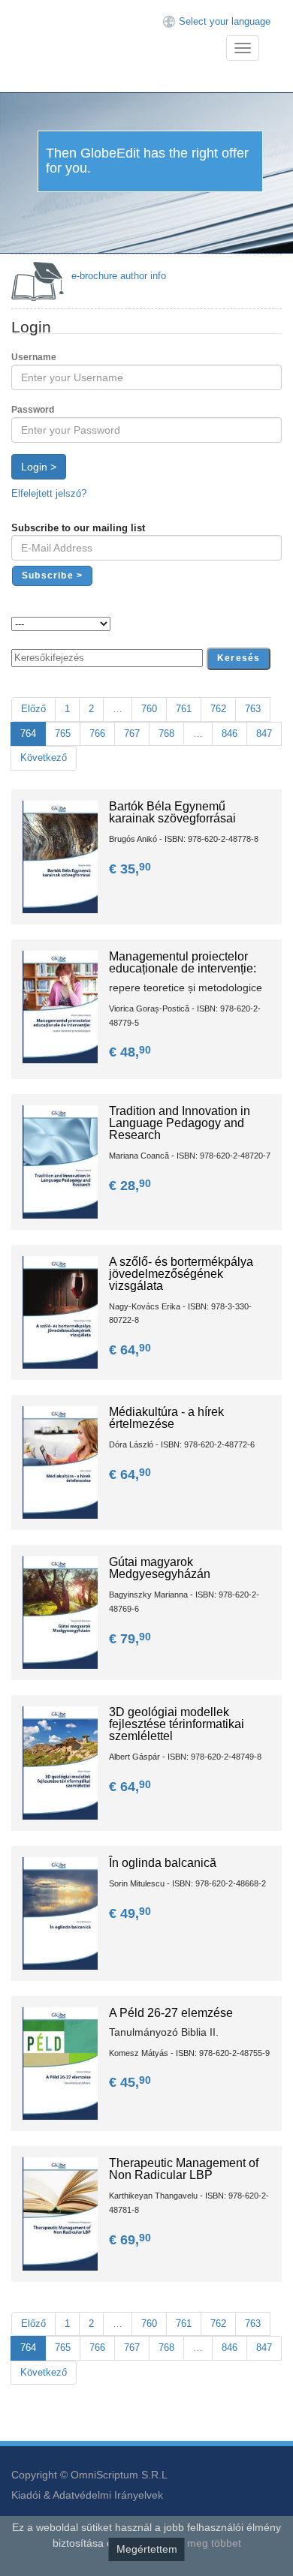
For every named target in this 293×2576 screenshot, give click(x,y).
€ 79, (130, 1639)
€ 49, (130, 1913)
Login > (39, 467)
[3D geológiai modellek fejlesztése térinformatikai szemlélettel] (60, 1762)
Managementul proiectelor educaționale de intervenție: (183, 962)
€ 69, (130, 2240)
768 (166, 733)
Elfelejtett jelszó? (49, 493)
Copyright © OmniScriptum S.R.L (89, 2475)
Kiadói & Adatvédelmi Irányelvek (87, 2495)
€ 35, (130, 869)
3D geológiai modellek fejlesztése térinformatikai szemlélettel (177, 1724)
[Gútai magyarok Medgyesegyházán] (60, 1612)
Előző (33, 709)
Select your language (225, 21)
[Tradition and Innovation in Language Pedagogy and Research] (60, 1161)
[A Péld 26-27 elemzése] (60, 2063)
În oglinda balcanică (163, 1863)
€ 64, (130, 1350)
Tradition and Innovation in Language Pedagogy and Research (180, 1123)
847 (264, 733)
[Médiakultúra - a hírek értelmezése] (60, 1461)
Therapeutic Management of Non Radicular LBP (184, 2169)
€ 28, (130, 1186)
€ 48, (130, 1052)
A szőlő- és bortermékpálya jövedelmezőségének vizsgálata (181, 1274)
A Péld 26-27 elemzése (171, 2013)
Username (34, 357)
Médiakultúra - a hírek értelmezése (166, 1418)
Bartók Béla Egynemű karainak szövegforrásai (172, 812)
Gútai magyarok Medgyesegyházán (160, 1568)
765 (63, 733)
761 (184, 709)
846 (230, 733)
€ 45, (130, 2082)
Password (33, 410)
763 (253, 709)
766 (97, 733)
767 (132, 733)
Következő (44, 757)
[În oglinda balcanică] (60, 1912)
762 (218, 709)
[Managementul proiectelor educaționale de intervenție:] (60, 1007)
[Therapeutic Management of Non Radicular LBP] (60, 2213)
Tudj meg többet (202, 2543)
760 (149, 709)
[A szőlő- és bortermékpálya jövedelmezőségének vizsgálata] (60, 1311)
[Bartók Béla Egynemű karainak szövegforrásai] (60, 856)
